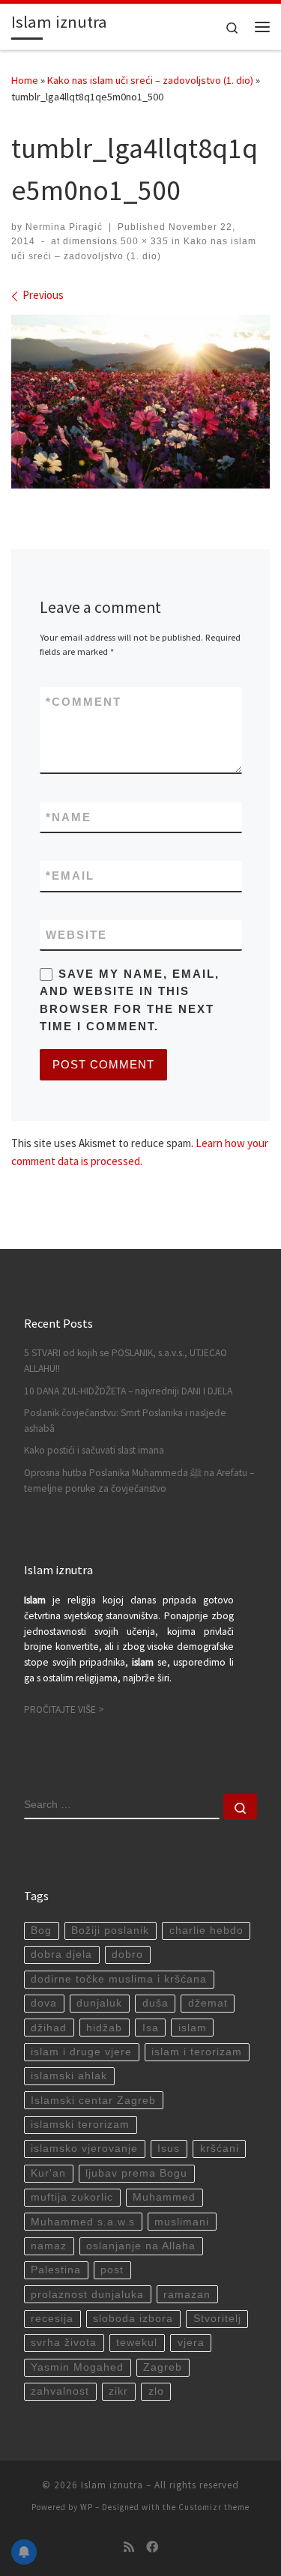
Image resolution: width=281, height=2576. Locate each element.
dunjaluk (99, 2003)
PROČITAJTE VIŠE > (64, 1709)
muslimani (182, 2222)
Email (70, 876)
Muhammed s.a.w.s (83, 2222)
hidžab (104, 2028)
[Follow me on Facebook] (152, 2547)
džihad (49, 2028)
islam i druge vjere (81, 2052)
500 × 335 (143, 241)
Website (76, 935)
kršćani (220, 2149)
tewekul (137, 2343)
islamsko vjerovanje (84, 2149)
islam (193, 2028)
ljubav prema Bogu (136, 2173)
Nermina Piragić (64, 227)
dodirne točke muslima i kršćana (119, 1979)
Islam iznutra (112, 2485)
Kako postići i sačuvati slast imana (94, 1450)
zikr (118, 2391)
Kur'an (48, 2173)
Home (25, 80)
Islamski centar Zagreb (93, 2101)
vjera (191, 2343)
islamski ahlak (69, 2076)
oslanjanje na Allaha (141, 2246)
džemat (208, 2003)
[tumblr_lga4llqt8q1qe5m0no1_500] (140, 401)
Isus (169, 2149)
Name (69, 817)
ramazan (187, 2295)
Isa (151, 2028)
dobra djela (61, 1954)
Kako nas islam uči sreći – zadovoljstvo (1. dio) (150, 80)
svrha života (64, 2343)
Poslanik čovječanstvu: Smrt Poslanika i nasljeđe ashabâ (125, 1421)
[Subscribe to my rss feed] (129, 2547)
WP (87, 2507)
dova (44, 2003)
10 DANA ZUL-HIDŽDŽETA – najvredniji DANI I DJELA (128, 1391)
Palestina (56, 2270)
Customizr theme (214, 2507)
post (112, 2270)
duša (155, 2003)
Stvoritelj (217, 2319)
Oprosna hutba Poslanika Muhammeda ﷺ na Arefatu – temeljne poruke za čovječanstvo (139, 1481)
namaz (49, 2246)
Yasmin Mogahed (77, 2367)
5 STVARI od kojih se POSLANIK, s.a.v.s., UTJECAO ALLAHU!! (126, 1361)
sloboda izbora (133, 2319)
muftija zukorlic (72, 2197)
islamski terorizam (80, 2125)
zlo (156, 2391)
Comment (84, 702)
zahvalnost (60, 2391)
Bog (41, 1931)
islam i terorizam (197, 2052)
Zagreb (163, 2367)
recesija (52, 2319)
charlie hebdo (206, 1931)
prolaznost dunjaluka (87, 2295)
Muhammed (164, 2197)
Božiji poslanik (110, 1931)
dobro (127, 1954)
